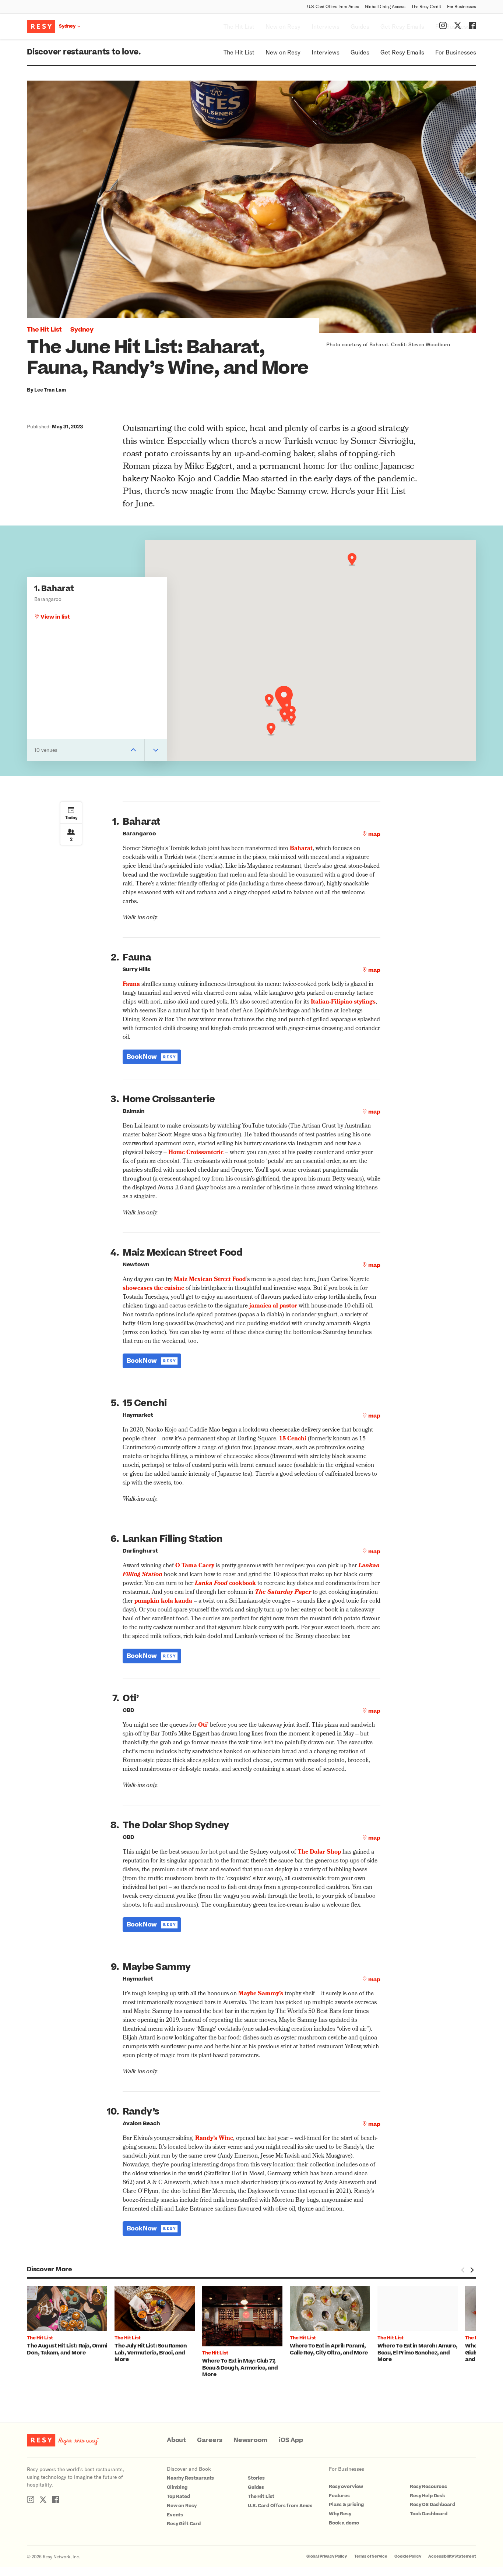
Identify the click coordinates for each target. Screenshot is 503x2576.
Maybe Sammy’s (261, 1994)
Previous (463, 2270)
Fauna (131, 985)
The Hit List (239, 52)
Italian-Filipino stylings (343, 1002)
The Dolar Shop (319, 1853)
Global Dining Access (385, 6)
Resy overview (346, 2487)
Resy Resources (428, 2487)
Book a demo (344, 2523)
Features (339, 2496)
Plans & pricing (346, 2505)
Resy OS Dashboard (432, 2505)
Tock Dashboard (429, 2514)
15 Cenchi (293, 1439)
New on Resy (283, 52)
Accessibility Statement (452, 2556)
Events (175, 2515)
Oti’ (203, 1726)
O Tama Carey (195, 1566)
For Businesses (462, 6)
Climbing (177, 2487)
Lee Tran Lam (50, 390)
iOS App (291, 2440)
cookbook (225, 1584)
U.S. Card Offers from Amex (333, 6)
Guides (360, 52)
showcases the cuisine (153, 1289)
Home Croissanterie (196, 1153)
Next (472, 2270)
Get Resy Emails (402, 52)
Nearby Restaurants (190, 2478)
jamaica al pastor (273, 1306)
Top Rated (178, 2497)
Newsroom (251, 2440)
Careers (210, 2440)
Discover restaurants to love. (84, 52)
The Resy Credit (426, 6)
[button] (284, 699)
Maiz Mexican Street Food (210, 1280)
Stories (256, 2478)
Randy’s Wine (214, 2139)
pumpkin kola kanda (163, 1602)
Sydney (82, 330)
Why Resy (340, 2514)
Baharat (301, 849)
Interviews (326, 52)
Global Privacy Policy (327, 2556)
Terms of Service (371, 2556)
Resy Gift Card (184, 2524)
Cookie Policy (408, 2556)
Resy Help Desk (428, 2496)
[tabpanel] (71, 2321)
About (176, 2440)
